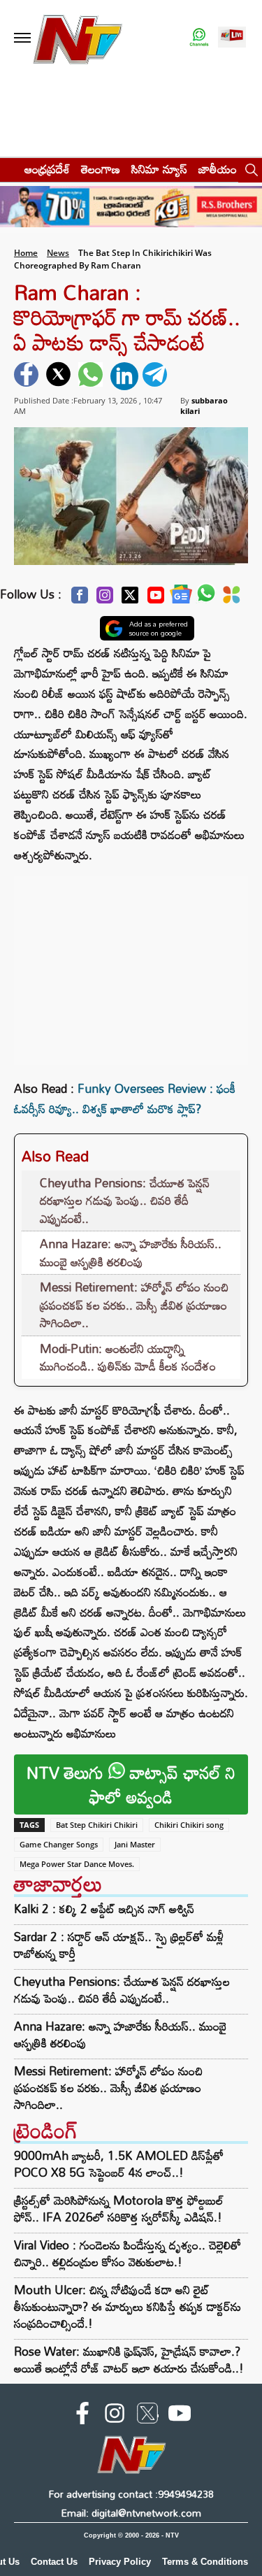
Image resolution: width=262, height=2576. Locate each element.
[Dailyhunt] (232, 599)
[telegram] (157, 376)
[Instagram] (105, 599)
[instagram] (115, 2416)
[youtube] (180, 2416)
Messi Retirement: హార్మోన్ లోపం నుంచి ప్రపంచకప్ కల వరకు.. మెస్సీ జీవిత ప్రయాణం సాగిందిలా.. (134, 1305)
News (58, 253)
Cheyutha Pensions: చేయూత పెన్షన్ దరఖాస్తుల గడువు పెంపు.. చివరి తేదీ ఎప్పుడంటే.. (125, 1201)
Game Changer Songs (59, 1844)
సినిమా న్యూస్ (159, 169)
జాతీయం (218, 169)
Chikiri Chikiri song (189, 1825)
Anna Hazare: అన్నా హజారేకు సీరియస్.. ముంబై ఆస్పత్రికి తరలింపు (131, 1253)
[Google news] (181, 598)
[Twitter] (130, 599)
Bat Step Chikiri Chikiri (97, 1825)
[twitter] (60, 376)
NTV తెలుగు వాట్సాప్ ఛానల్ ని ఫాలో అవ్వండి (131, 1784)
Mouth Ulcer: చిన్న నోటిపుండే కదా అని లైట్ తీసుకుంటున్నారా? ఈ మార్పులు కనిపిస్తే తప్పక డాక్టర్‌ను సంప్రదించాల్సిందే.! (128, 2306)
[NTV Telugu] (78, 38)
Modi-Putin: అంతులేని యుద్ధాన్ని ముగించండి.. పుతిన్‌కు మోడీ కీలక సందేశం (128, 1358)
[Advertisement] (131, 964)
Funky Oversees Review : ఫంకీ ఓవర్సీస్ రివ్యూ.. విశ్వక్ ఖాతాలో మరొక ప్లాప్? (125, 1099)
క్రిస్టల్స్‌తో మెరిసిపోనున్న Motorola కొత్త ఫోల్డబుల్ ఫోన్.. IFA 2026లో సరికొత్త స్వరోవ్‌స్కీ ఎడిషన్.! (119, 2209)
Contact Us (54, 2562)
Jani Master (135, 1844)
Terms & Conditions (205, 2562)
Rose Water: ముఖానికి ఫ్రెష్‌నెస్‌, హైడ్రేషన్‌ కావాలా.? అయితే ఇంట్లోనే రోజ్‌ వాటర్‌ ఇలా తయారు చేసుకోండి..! (129, 2360)
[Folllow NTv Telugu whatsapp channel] (199, 38)
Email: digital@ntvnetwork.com (131, 2513)
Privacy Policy (120, 2562)
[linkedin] (124, 376)
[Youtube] (156, 599)
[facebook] (28, 376)
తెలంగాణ (101, 169)
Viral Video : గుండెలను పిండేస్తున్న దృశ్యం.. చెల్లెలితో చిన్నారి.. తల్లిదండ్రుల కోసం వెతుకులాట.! (128, 2253)
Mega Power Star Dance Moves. (77, 1864)
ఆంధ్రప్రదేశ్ (47, 169)
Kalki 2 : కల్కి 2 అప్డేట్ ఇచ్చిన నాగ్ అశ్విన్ (104, 1909)
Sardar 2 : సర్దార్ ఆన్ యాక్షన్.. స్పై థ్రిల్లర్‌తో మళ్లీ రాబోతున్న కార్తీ (119, 1945)
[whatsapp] (92, 376)
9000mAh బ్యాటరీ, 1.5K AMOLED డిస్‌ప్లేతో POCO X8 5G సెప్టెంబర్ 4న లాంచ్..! (119, 2164)
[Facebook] (80, 599)
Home (26, 253)
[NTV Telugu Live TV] (232, 38)
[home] (8, 169)
